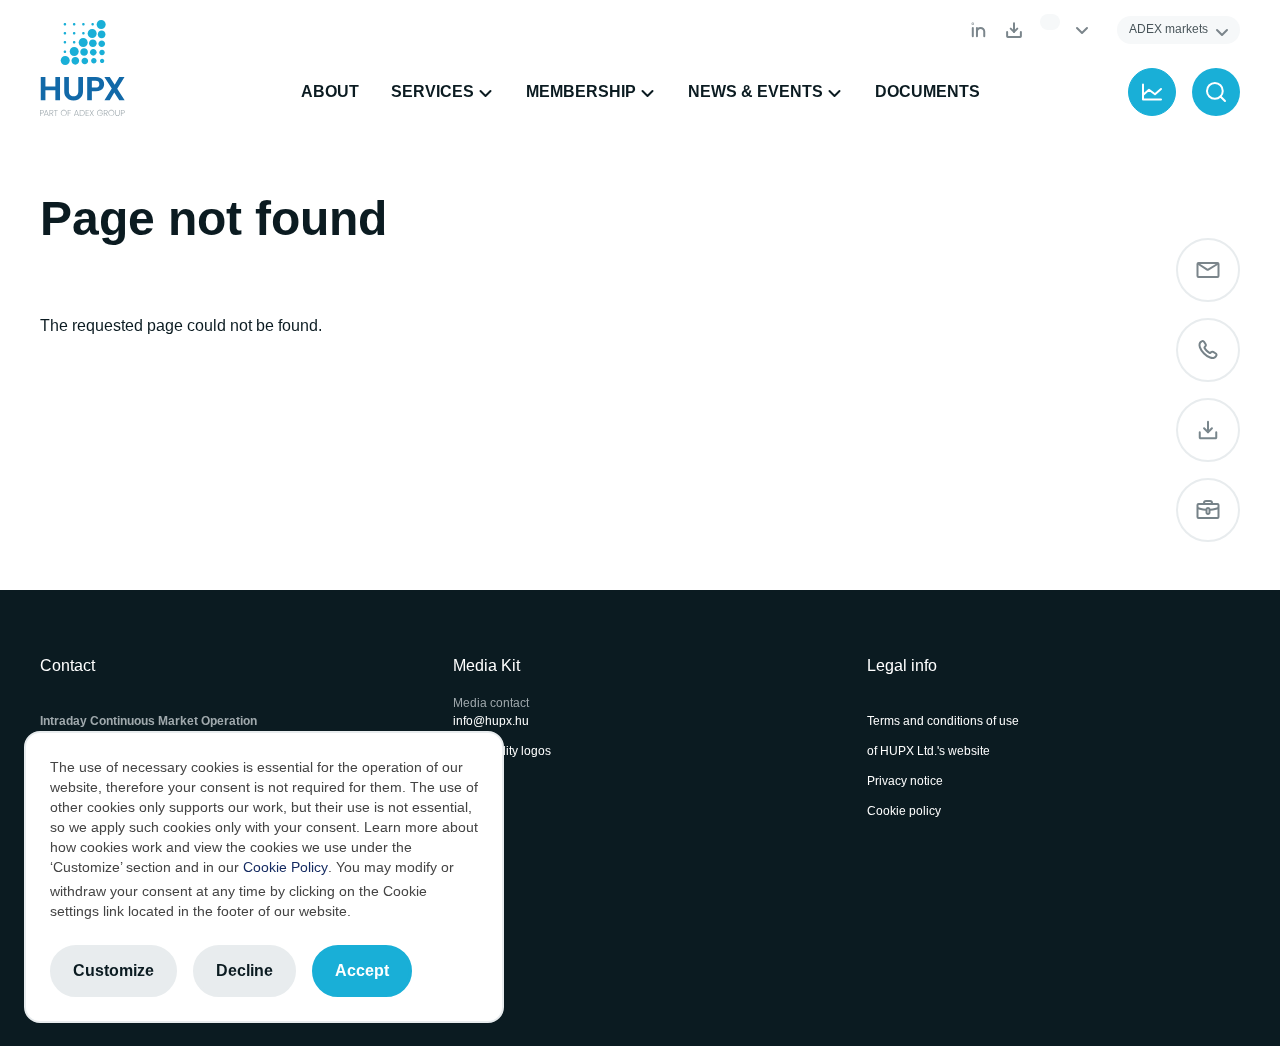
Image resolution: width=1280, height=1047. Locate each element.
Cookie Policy (285, 867)
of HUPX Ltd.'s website (928, 751)
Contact (1208, 350)
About (330, 91)
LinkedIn (978, 30)
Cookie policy (904, 811)
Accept (362, 970)
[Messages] (1208, 270)
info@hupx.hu (491, 721)
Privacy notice (905, 781)
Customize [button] (113, 970)
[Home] (82, 68)
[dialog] (264, 877)
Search (1216, 92)
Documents (1014, 30)
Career (1208, 510)
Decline (244, 970)
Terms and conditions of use (943, 721)
